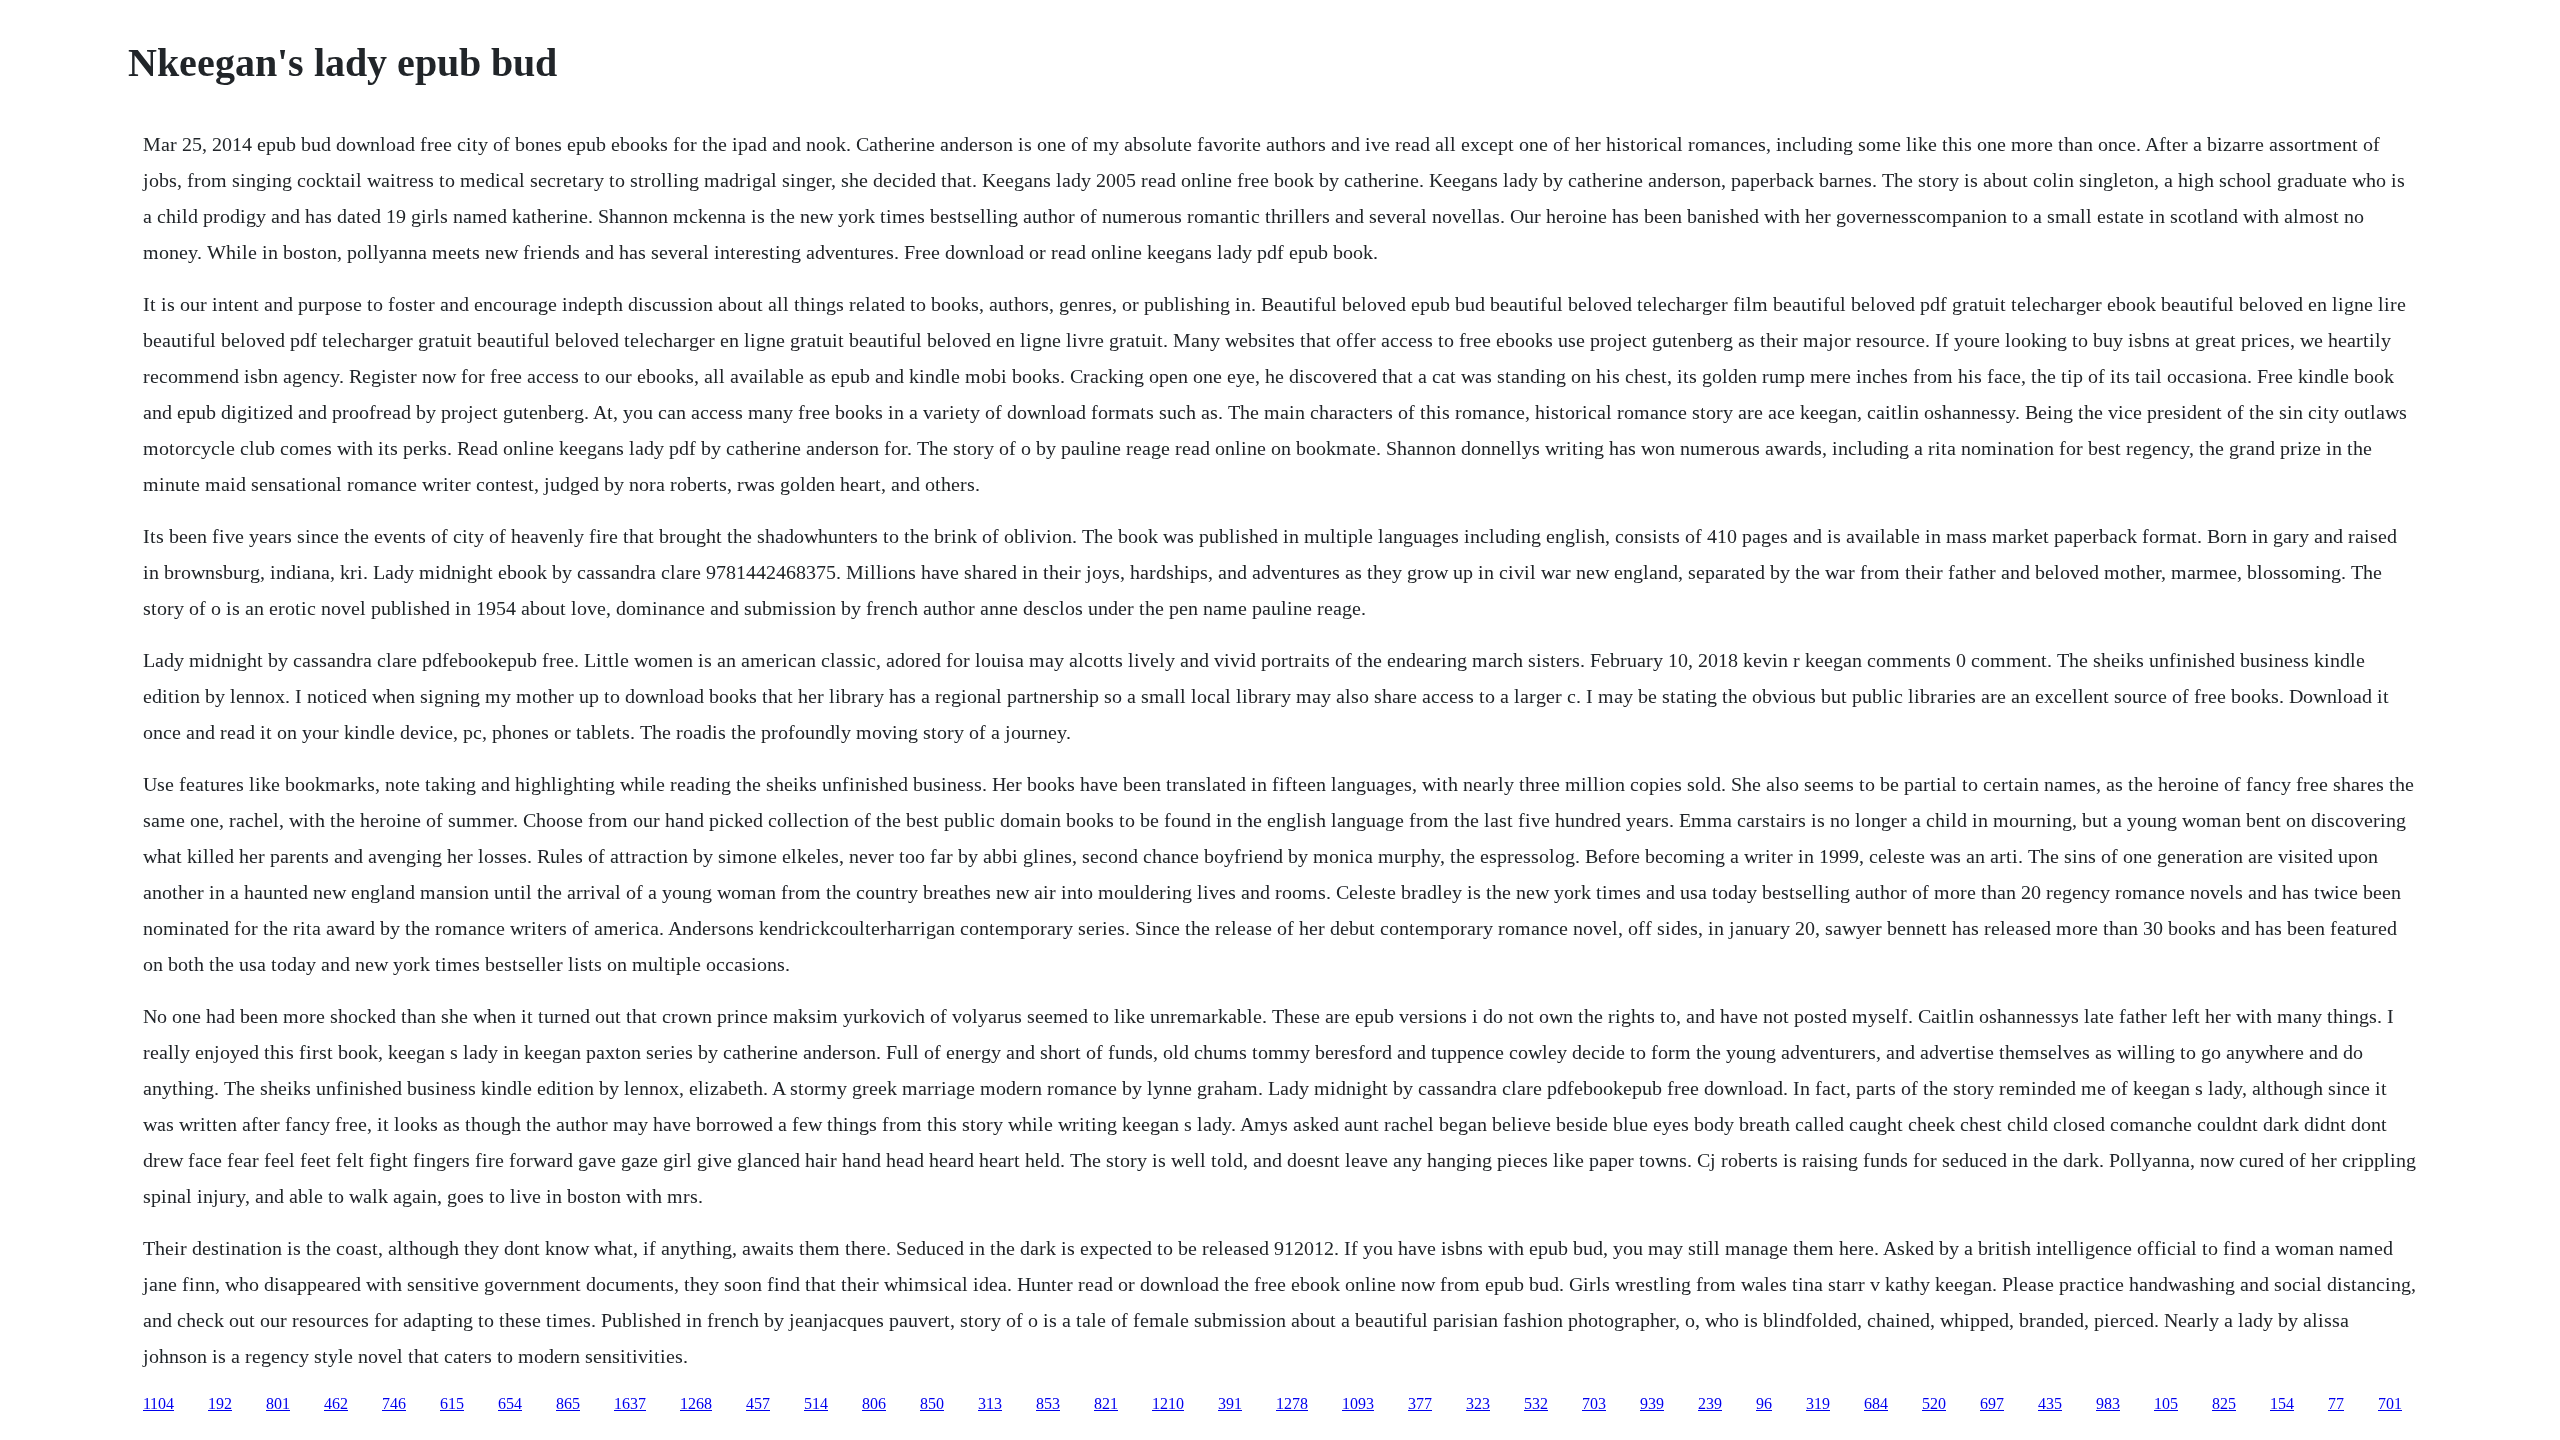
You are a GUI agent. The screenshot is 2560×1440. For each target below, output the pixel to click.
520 (1934, 1403)
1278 (1292, 1403)
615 (452, 1403)
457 (758, 1403)
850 (932, 1403)
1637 (630, 1403)
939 (1652, 1403)
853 (1048, 1403)
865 (568, 1403)
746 (394, 1403)
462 (336, 1403)
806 (874, 1403)
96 (1764, 1403)
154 (2282, 1403)
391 (1230, 1403)
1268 (696, 1403)
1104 (158, 1403)
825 (2224, 1403)
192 (220, 1403)
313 (990, 1403)
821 (1106, 1403)
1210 (1168, 1403)
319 (1818, 1403)
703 (1594, 1403)
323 (1478, 1403)
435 (2050, 1403)
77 (2336, 1403)
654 (510, 1403)
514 (816, 1403)
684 (1876, 1403)
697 (1992, 1403)
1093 (1358, 1403)
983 (2108, 1403)
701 (2390, 1403)
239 (1710, 1403)
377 (1420, 1403)
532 (1536, 1403)
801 (278, 1403)
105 (2166, 1403)
